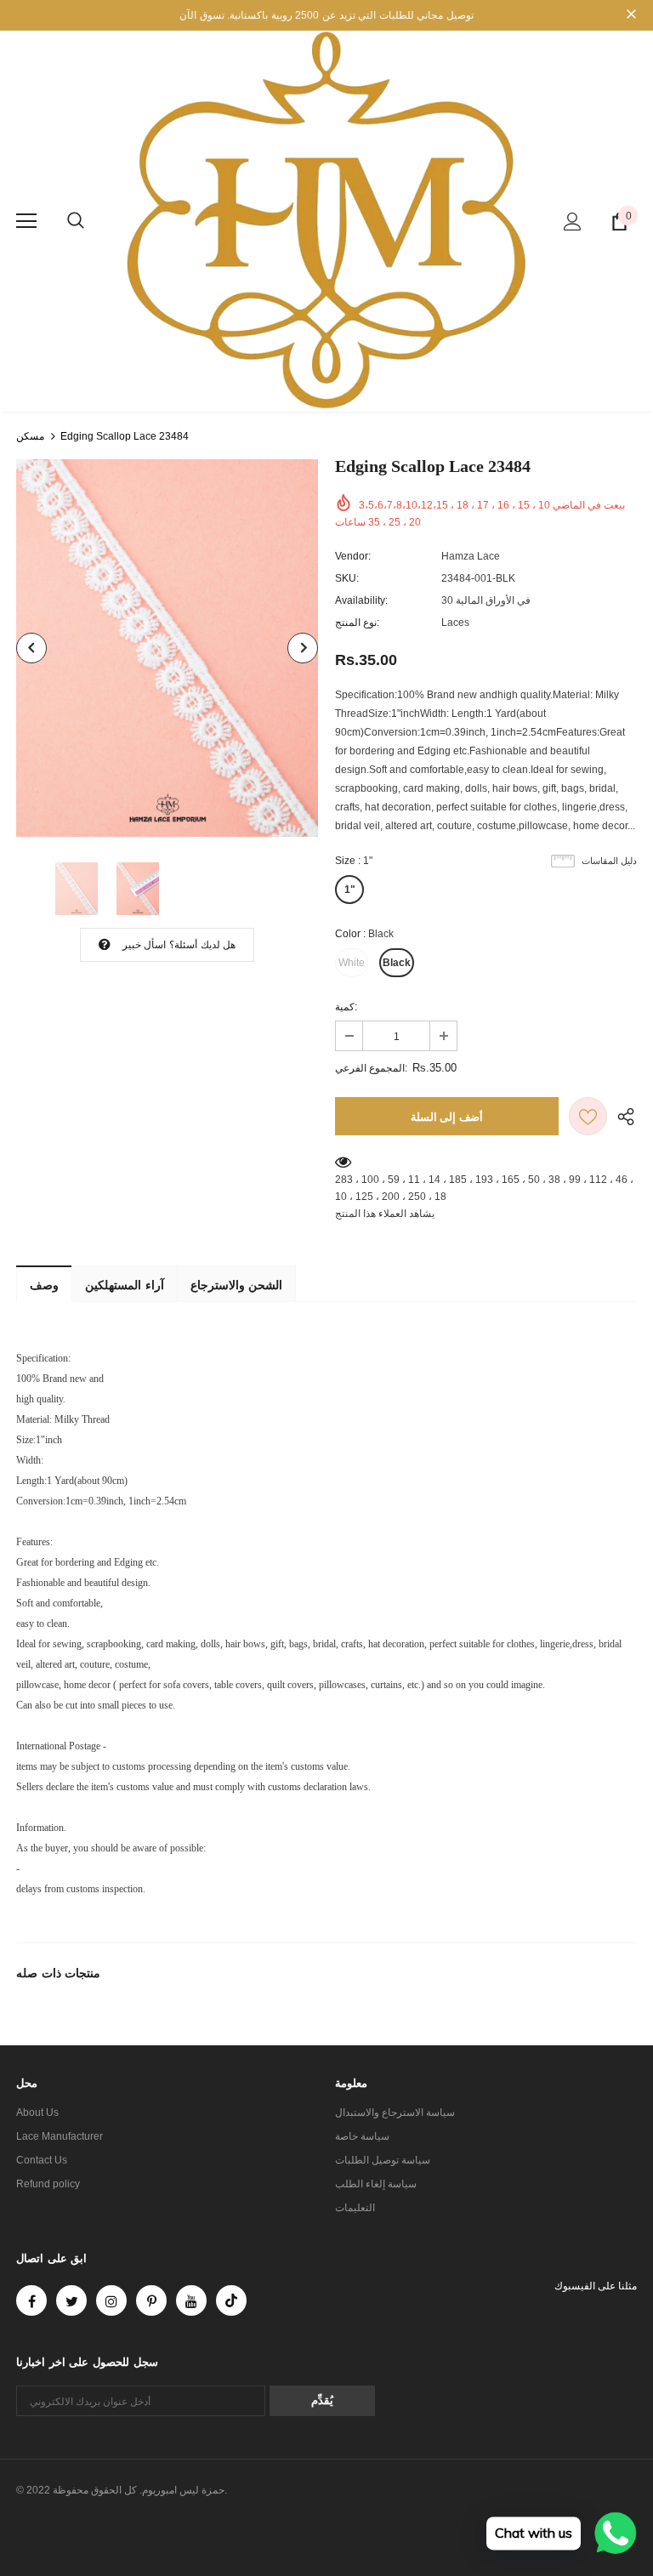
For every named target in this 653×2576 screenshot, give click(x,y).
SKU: (347, 578)
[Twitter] (71, 2300)
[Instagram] (111, 2300)
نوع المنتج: (357, 623)
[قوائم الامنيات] (588, 1116)
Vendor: (353, 556)
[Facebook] (31, 2300)
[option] (167, 648)
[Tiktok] (231, 2300)
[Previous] (31, 648)
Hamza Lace (471, 556)
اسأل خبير (144, 945)
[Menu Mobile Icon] (26, 221)
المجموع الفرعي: (371, 1068)
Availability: (361, 600)
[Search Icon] (76, 221)
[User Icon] (573, 222)
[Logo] (326, 220)
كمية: (346, 1007)
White (352, 963)
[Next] (303, 648)
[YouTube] (191, 2300)
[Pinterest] (151, 2300)
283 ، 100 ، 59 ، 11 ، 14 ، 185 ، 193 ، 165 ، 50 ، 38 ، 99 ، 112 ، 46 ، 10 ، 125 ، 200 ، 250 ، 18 (484, 1188)
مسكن (30, 436)
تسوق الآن (202, 15)
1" (350, 890)
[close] (631, 15)
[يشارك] (622, 1116)
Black (397, 963)
